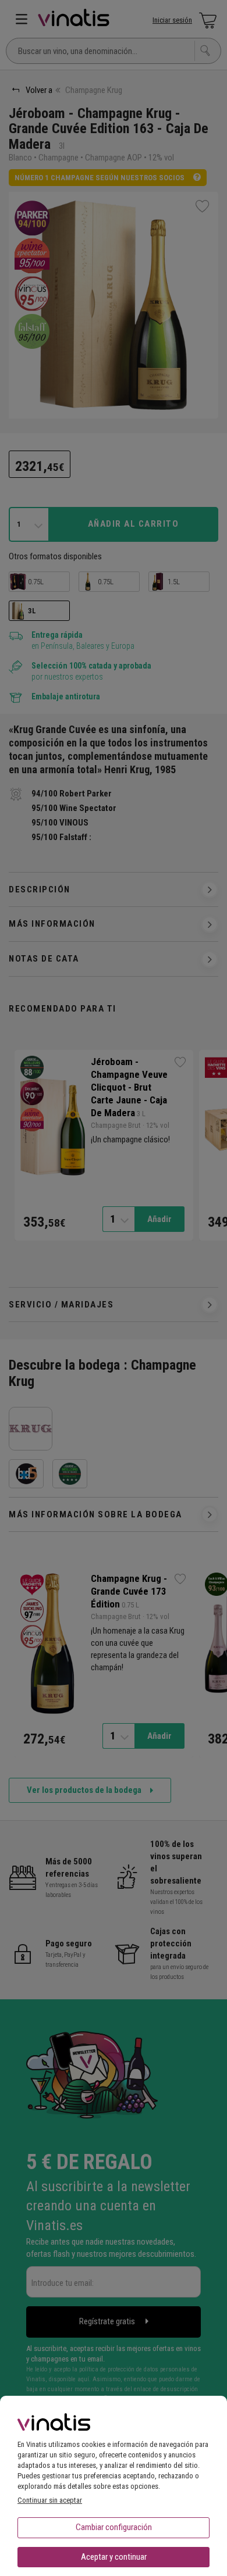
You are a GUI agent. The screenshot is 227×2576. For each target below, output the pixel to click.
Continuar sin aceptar (50, 2500)
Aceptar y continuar (114, 2557)
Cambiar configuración (114, 2527)
